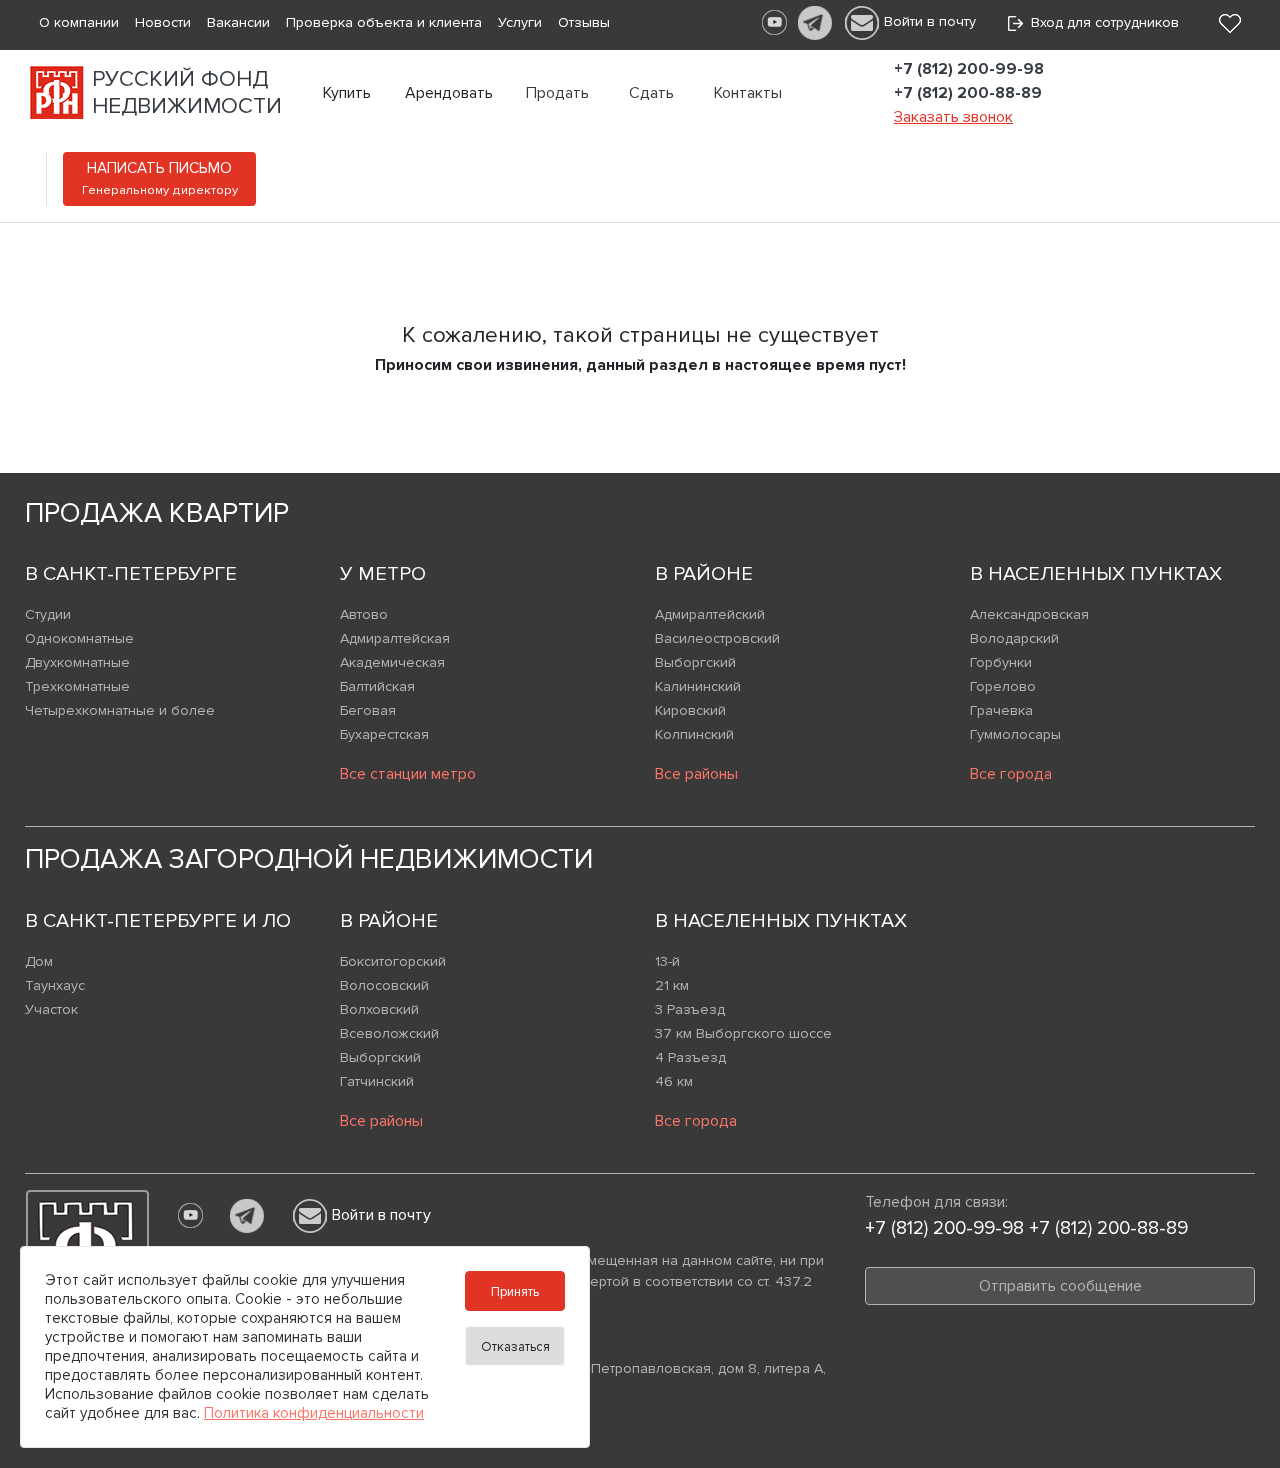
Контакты (748, 93)
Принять (515, 1292)
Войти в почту (930, 21)
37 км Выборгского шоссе (743, 1033)
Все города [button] (1011, 774)
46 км (674, 1081)
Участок (51, 1009)
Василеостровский (717, 638)
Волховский (379, 1009)
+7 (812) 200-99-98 (969, 69)
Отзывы (584, 22)
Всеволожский (389, 1033)
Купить (347, 93)
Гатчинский (377, 1081)
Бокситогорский (393, 961)
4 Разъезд (690, 1057)
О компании (79, 22)
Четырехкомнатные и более (120, 710)
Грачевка (1001, 710)
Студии (48, 614)
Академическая (392, 662)
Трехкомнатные (77, 686)
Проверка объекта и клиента (384, 22)
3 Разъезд (690, 1009)
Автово (364, 614)
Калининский (698, 686)
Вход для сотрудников (1101, 22)
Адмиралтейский (710, 614)
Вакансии (238, 22)
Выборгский (695, 662)
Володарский (1014, 638)
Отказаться (515, 1347)
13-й (667, 961)
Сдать (651, 93)
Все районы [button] (696, 774)
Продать (557, 93)
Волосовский (384, 985)
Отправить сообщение (1060, 1286)
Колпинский (694, 734)
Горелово (1003, 686)
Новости (163, 22)
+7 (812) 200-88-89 (968, 93)
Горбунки (1001, 662)
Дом (39, 961)
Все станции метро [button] (408, 774)
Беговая (368, 710)
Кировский (690, 710)
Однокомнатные (79, 638)
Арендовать (449, 93)
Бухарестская (384, 734)
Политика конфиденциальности (314, 1413)
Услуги (520, 22)
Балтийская (377, 686)
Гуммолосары (1015, 734)
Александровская (1029, 614)
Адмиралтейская (395, 638)
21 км (672, 985)
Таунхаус (55, 985)
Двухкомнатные (77, 662)
